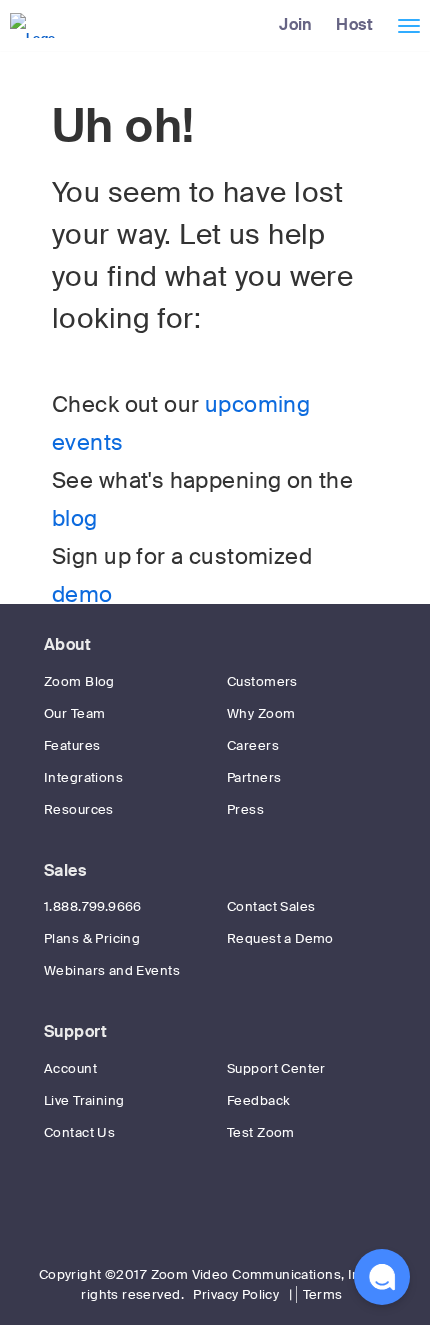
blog (75, 519)
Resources (79, 809)
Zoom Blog (79, 681)
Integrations (83, 777)
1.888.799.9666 (93, 906)
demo (82, 595)
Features (72, 745)
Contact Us (79, 1132)
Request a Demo (280, 938)
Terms (323, 1294)
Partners (254, 777)
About (67, 644)
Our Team (74, 713)
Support (75, 1031)
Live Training (84, 1100)
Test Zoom (261, 1132)
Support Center (276, 1068)
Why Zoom (261, 713)
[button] (382, 1277)
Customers (262, 681)
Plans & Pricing (92, 938)
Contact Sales (271, 906)
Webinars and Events (112, 970)
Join (296, 24)
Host (354, 24)
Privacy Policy (236, 1294)
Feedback (258, 1100)
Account (70, 1068)
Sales (65, 870)
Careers (253, 745)
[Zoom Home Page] (30, 25)
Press (245, 809)
